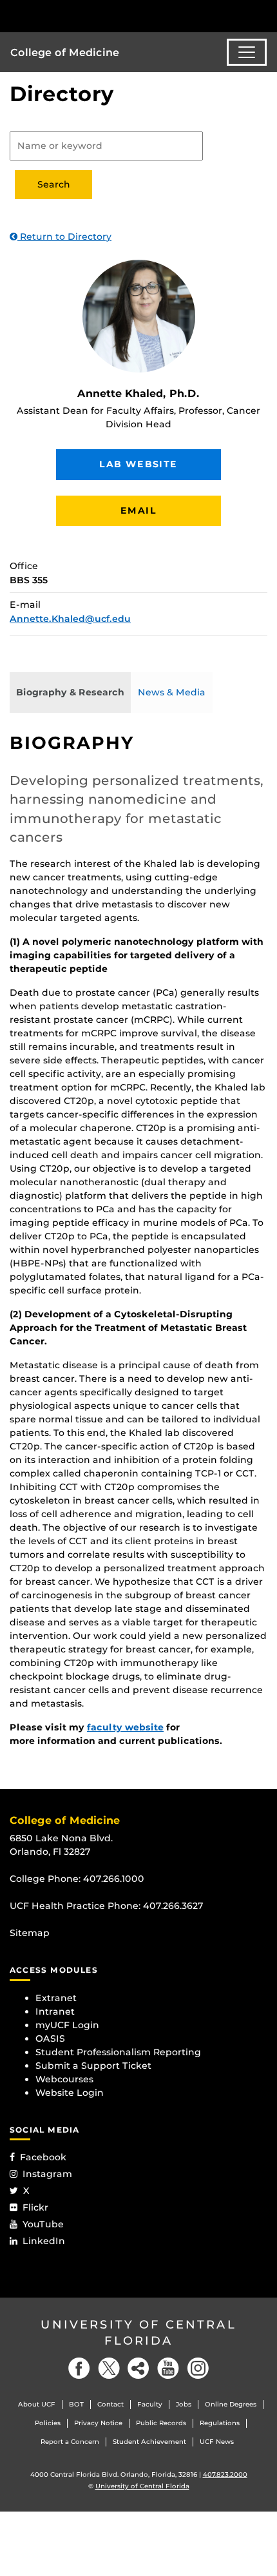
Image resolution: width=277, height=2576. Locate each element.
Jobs (184, 2404)
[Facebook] (79, 2368)
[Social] (138, 2368)
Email (138, 510)
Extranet (56, 1998)
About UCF (37, 2404)
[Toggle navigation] (247, 52)
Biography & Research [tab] (70, 692)
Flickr (35, 2207)
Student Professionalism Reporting (118, 2052)
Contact (110, 2404)
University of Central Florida (138, 2333)
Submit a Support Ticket (93, 2066)
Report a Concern (70, 2442)
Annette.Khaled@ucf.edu (70, 619)
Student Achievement (149, 2442)
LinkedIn (44, 2241)
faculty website (125, 1727)
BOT (76, 2404)
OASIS (50, 2039)
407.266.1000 (114, 1879)
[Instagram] (198, 2368)
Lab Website (138, 464)
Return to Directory (64, 237)
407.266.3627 (173, 1906)
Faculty (150, 2404)
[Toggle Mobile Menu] (264, 15)
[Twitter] (109, 2368)
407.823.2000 (225, 2474)
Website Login (70, 2093)
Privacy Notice (98, 2423)
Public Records (161, 2423)
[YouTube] (168, 2368)
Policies (48, 2423)
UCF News (217, 2442)
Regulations (220, 2423)
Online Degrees (231, 2404)
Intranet (55, 2011)
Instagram (47, 2174)
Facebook (43, 2157)
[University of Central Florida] (98, 16)
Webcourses (64, 2079)
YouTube (43, 2224)
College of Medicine (65, 53)
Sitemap (30, 1933)
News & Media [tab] (172, 692)
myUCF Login (67, 2025)
